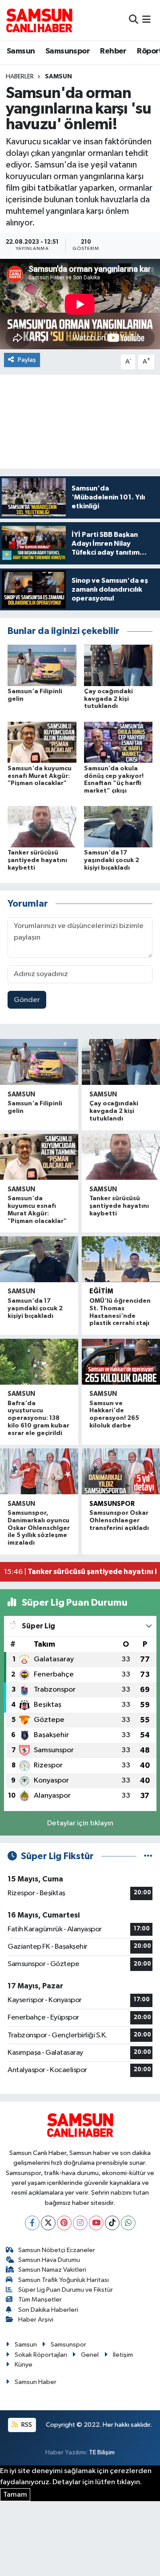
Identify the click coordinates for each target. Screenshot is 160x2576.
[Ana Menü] (146, 20)
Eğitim (101, 1291)
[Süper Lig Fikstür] (148, 1856)
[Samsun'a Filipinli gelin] (42, 665)
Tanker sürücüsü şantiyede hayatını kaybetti (37, 860)
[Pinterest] (64, 2223)
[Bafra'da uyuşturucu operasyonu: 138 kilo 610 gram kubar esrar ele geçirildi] (39, 1362)
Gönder (27, 1000)
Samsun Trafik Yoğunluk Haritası (64, 2280)
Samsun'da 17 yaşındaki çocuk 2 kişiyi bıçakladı (112, 860)
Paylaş (27, 360)
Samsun (21, 51)
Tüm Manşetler (40, 2300)
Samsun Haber (36, 2382)
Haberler (20, 77)
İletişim (123, 2355)
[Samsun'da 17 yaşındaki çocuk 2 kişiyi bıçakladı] (118, 827)
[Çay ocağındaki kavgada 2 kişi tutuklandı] (118, 665)
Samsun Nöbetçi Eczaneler (57, 2250)
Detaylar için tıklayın (80, 1823)
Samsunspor (68, 51)
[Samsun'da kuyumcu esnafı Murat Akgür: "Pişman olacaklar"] (42, 742)
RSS (26, 2425)
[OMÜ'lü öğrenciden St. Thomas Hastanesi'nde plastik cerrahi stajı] (121, 1259)
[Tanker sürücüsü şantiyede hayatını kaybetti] (42, 827)
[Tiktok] (112, 2223)
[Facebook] (32, 2223)
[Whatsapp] (128, 2223)
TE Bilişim (102, 2452)
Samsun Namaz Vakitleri (52, 2270)
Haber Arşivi (36, 2320)
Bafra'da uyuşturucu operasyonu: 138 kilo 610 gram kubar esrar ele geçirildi (38, 1418)
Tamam (15, 2495)
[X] (48, 2223)
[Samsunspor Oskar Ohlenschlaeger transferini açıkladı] (121, 1471)
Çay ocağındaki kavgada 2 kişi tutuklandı (108, 699)
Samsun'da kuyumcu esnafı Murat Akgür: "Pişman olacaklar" (40, 776)
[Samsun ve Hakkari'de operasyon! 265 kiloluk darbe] (121, 1362)
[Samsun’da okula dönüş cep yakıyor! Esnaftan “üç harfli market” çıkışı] (118, 742)
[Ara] (134, 20)
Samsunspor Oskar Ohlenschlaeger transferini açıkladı (119, 1521)
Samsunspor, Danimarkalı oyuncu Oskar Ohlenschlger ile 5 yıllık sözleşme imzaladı (39, 1528)
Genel (90, 2355)
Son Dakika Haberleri (48, 2310)
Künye (24, 2365)
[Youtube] (96, 2223)
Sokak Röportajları (41, 2355)
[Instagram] (80, 2223)
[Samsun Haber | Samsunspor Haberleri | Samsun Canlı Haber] (39, 20)
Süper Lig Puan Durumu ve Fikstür (66, 2290)
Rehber (113, 51)
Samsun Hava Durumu (49, 2260)
